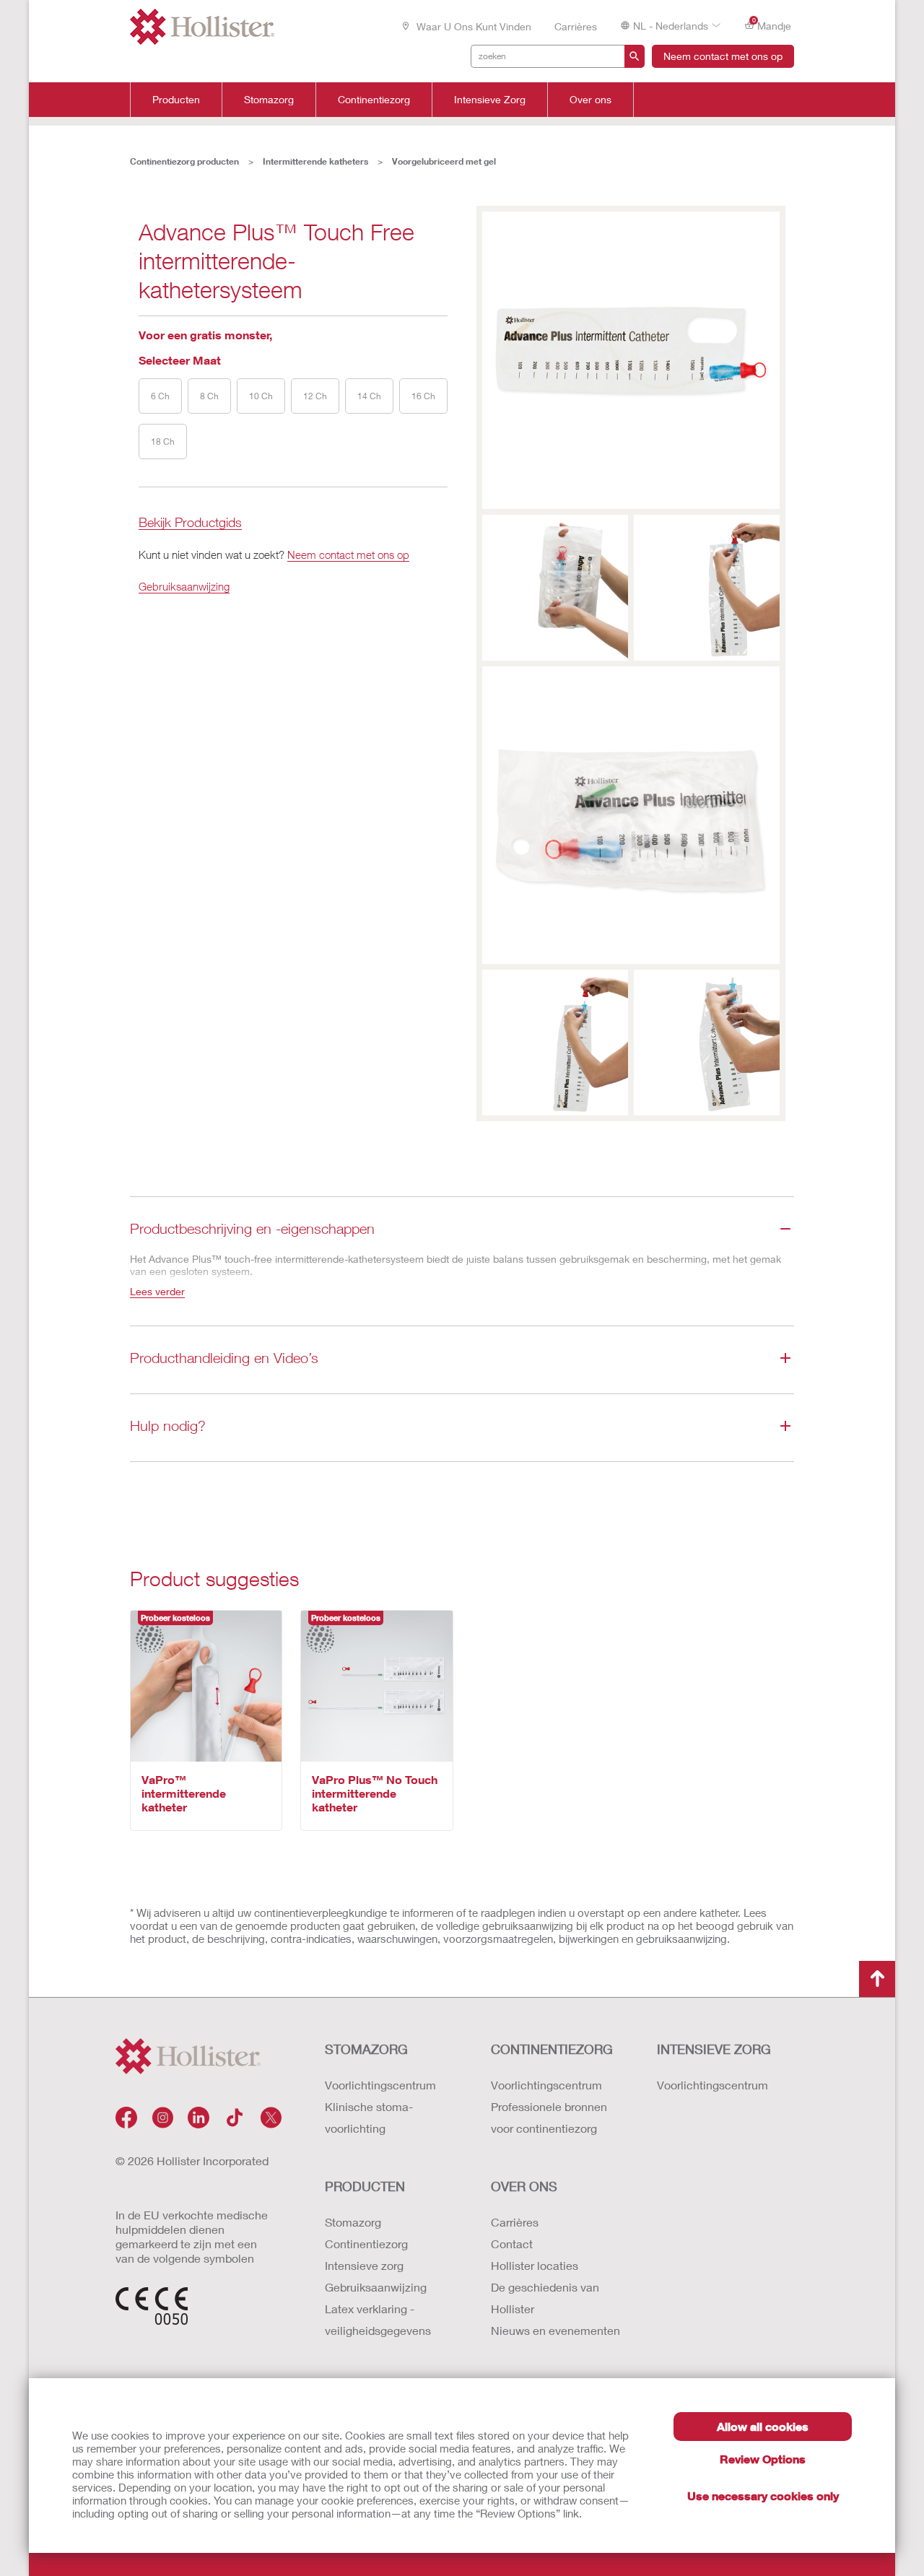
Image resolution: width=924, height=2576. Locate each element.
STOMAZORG (366, 2049)
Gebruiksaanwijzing (184, 586)
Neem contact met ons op (723, 56)
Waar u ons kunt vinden (472, 26)
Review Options (763, 2459)
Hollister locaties (535, 2265)
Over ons (590, 100)
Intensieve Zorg (490, 100)
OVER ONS (524, 2186)
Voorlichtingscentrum (380, 2085)
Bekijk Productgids (190, 523)
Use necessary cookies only (763, 2495)
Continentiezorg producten (184, 161)
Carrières (576, 26)
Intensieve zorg (364, 2265)
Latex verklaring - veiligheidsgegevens (378, 2319)
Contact (512, 2244)
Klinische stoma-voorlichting (369, 2117)
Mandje (772, 25)
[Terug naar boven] (877, 1979)
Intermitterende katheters (315, 161)
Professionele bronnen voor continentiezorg (549, 2117)
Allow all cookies (763, 2426)
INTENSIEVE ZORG (714, 2049)
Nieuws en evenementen (555, 2330)
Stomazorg (269, 100)
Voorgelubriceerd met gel (444, 161)
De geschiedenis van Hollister (545, 2298)
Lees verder (157, 1291)
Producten (176, 100)
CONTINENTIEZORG (552, 2049)
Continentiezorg (374, 100)
